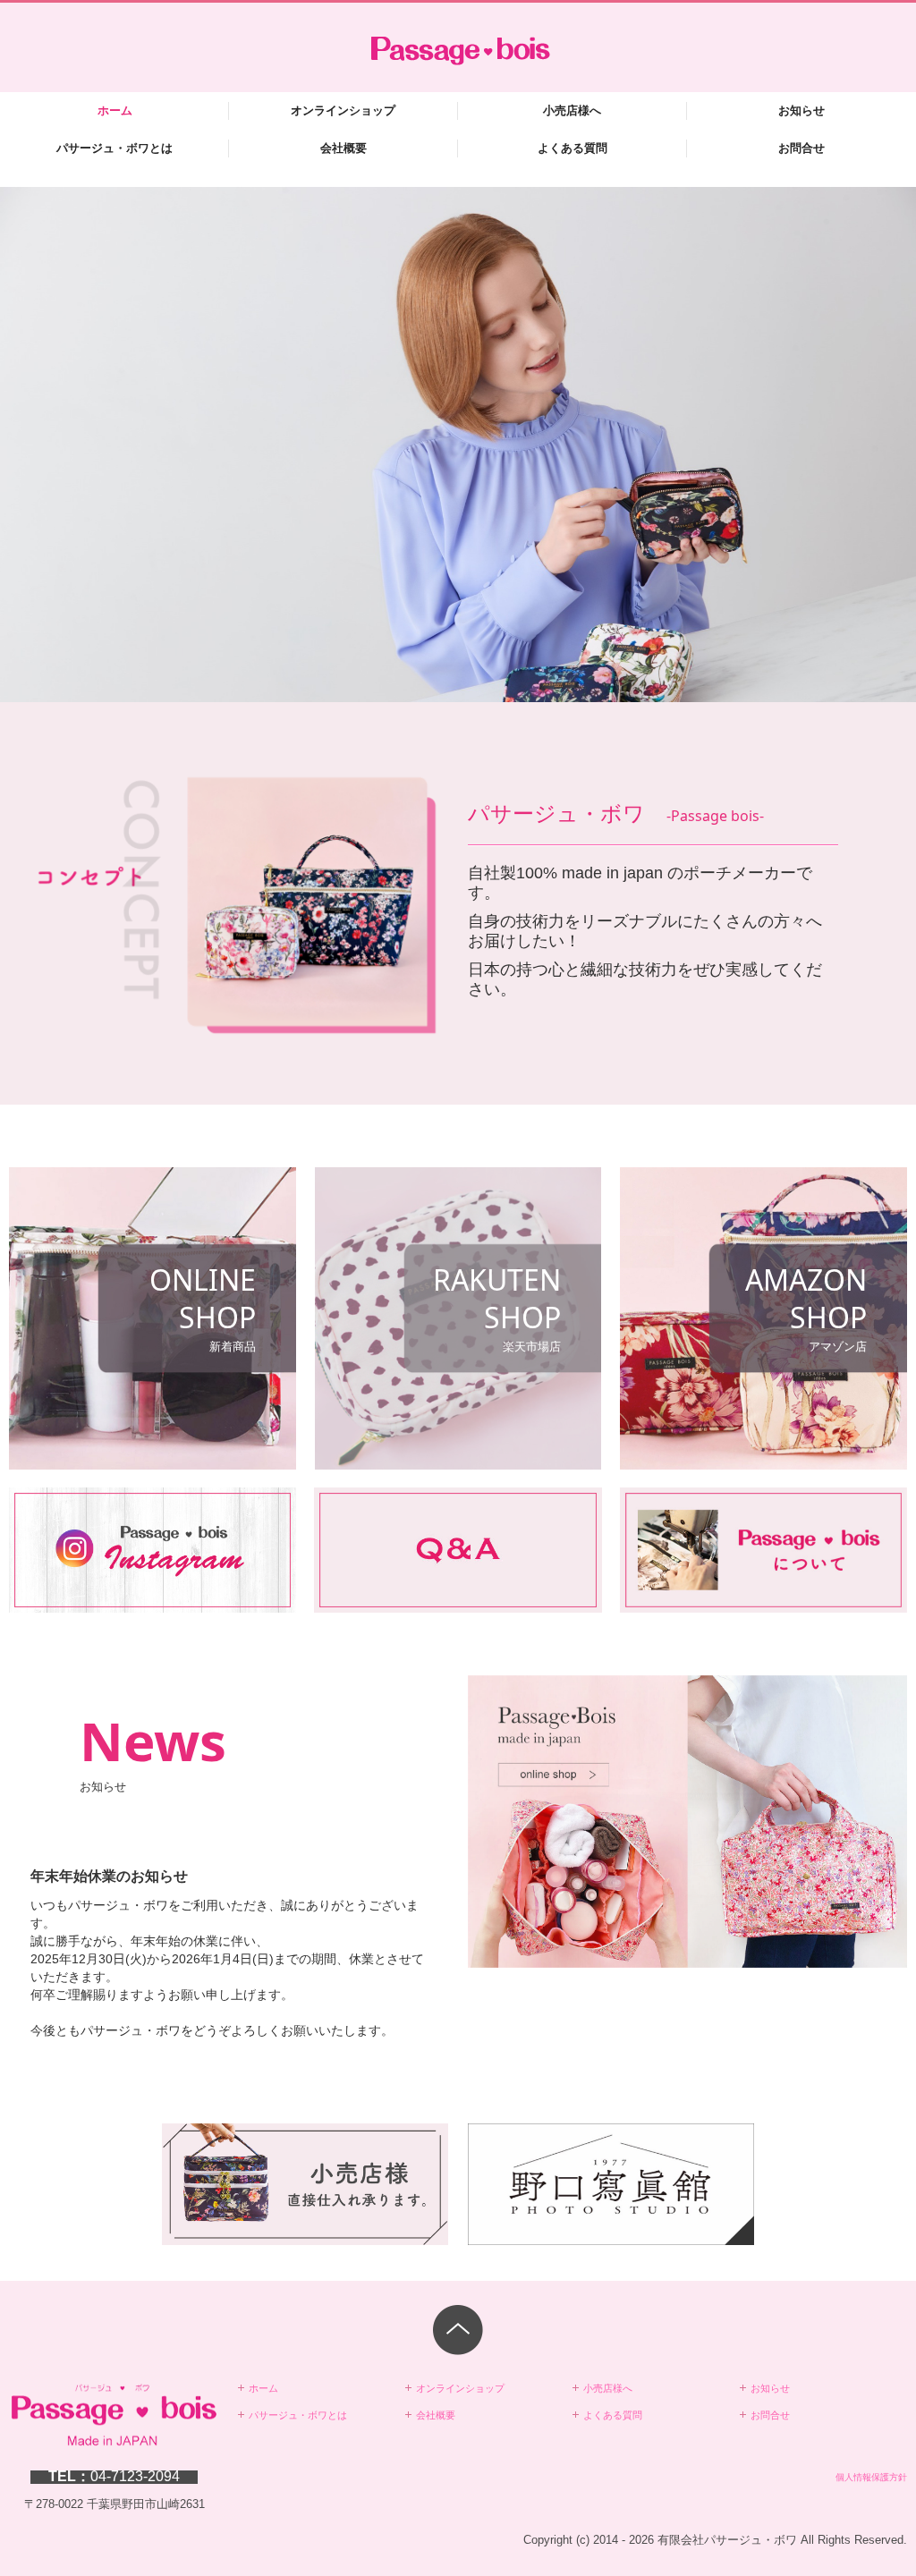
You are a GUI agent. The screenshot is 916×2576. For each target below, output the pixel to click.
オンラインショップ (343, 110)
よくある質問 (572, 148)
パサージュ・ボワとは (114, 148)
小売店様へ (572, 110)
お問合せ (801, 148)
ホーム (115, 110)
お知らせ (801, 110)
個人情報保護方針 (871, 2477)
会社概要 (343, 148)
